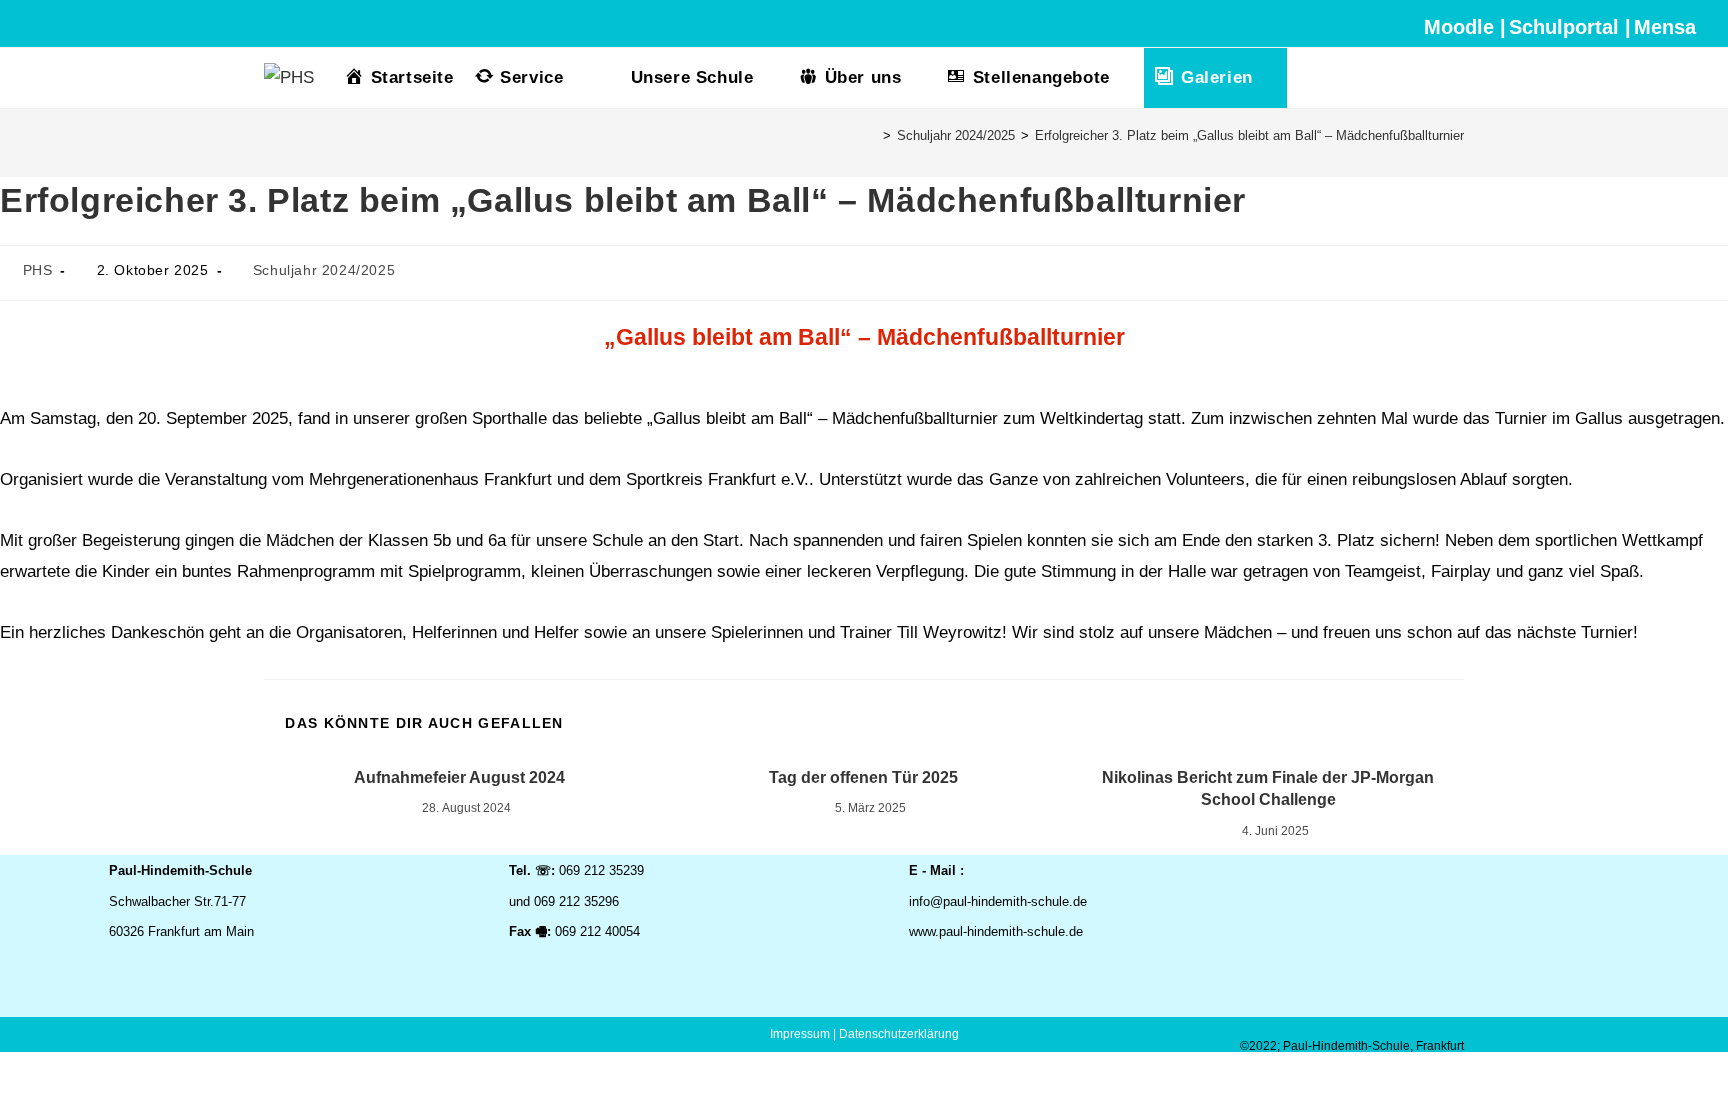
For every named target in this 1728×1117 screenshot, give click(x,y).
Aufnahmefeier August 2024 (459, 777)
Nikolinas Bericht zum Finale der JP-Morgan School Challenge (1268, 788)
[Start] (872, 135)
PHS (38, 270)
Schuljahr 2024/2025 (324, 270)
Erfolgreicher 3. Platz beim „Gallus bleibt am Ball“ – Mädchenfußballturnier (1249, 135)
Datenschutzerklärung (899, 1034)
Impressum (800, 1034)
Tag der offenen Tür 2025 (863, 777)
